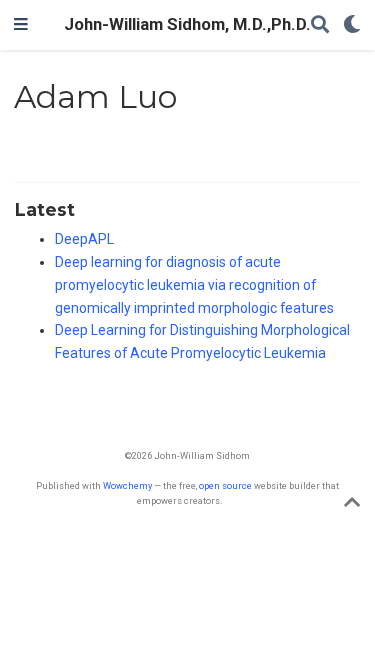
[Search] (320, 25)
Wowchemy (127, 485)
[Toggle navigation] (21, 25)
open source (225, 485)
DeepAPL (84, 239)
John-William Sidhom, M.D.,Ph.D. (187, 24)
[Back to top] (352, 505)
